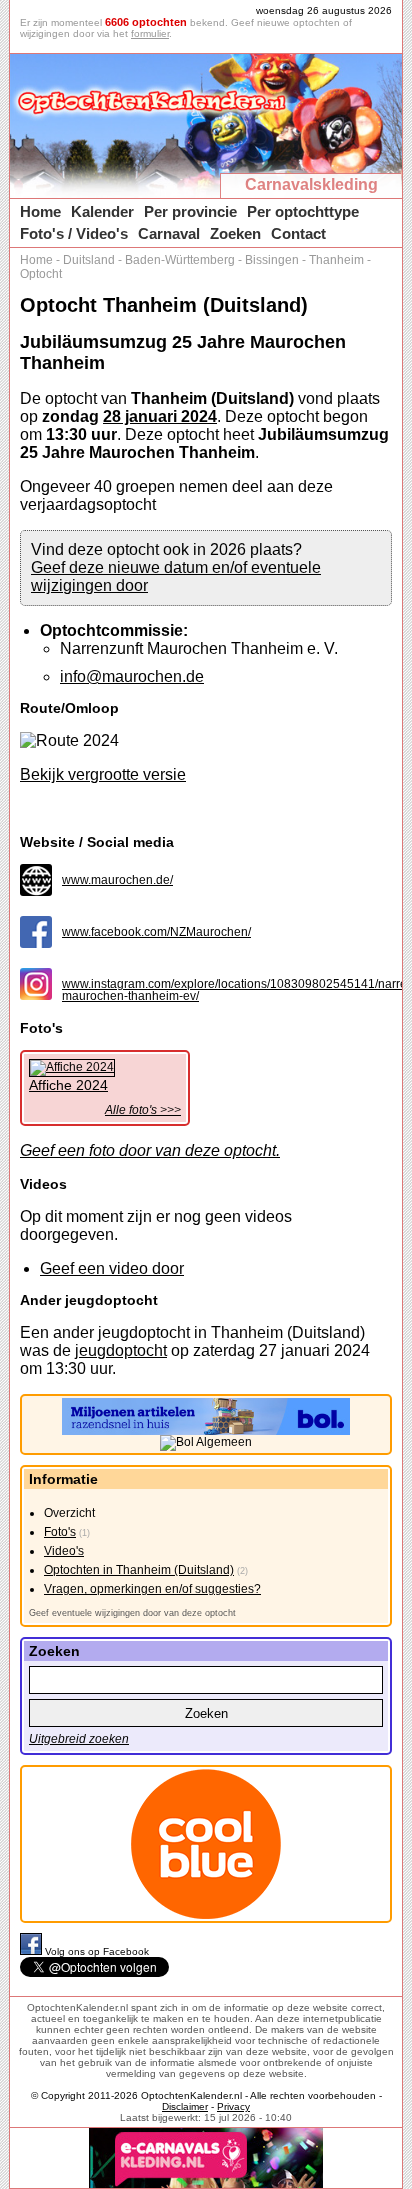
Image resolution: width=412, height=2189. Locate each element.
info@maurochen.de (132, 676)
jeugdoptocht (121, 1350)
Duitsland (89, 260)
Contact (298, 233)
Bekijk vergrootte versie (103, 774)
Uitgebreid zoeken (79, 1739)
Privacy (233, 2106)
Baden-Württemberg (180, 260)
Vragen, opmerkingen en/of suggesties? (152, 1589)
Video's (64, 1551)
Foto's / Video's (74, 233)
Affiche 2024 (68, 1085)
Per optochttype (303, 211)
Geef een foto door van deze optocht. (150, 1150)
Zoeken (235, 233)
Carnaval (169, 233)
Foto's (60, 1532)
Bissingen (272, 260)
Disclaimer (185, 2106)
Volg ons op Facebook (97, 1951)
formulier (150, 33)
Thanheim (336, 260)
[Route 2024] (69, 741)
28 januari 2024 (160, 416)
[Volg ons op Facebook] (32, 1951)
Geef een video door (112, 1268)
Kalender (102, 211)
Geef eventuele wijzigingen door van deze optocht (132, 1613)
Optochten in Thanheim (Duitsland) (139, 1570)
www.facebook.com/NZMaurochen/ (156, 932)
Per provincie (190, 211)
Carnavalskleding (311, 184)
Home (40, 211)
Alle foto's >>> (143, 1110)
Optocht (41, 274)
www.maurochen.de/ (117, 880)
